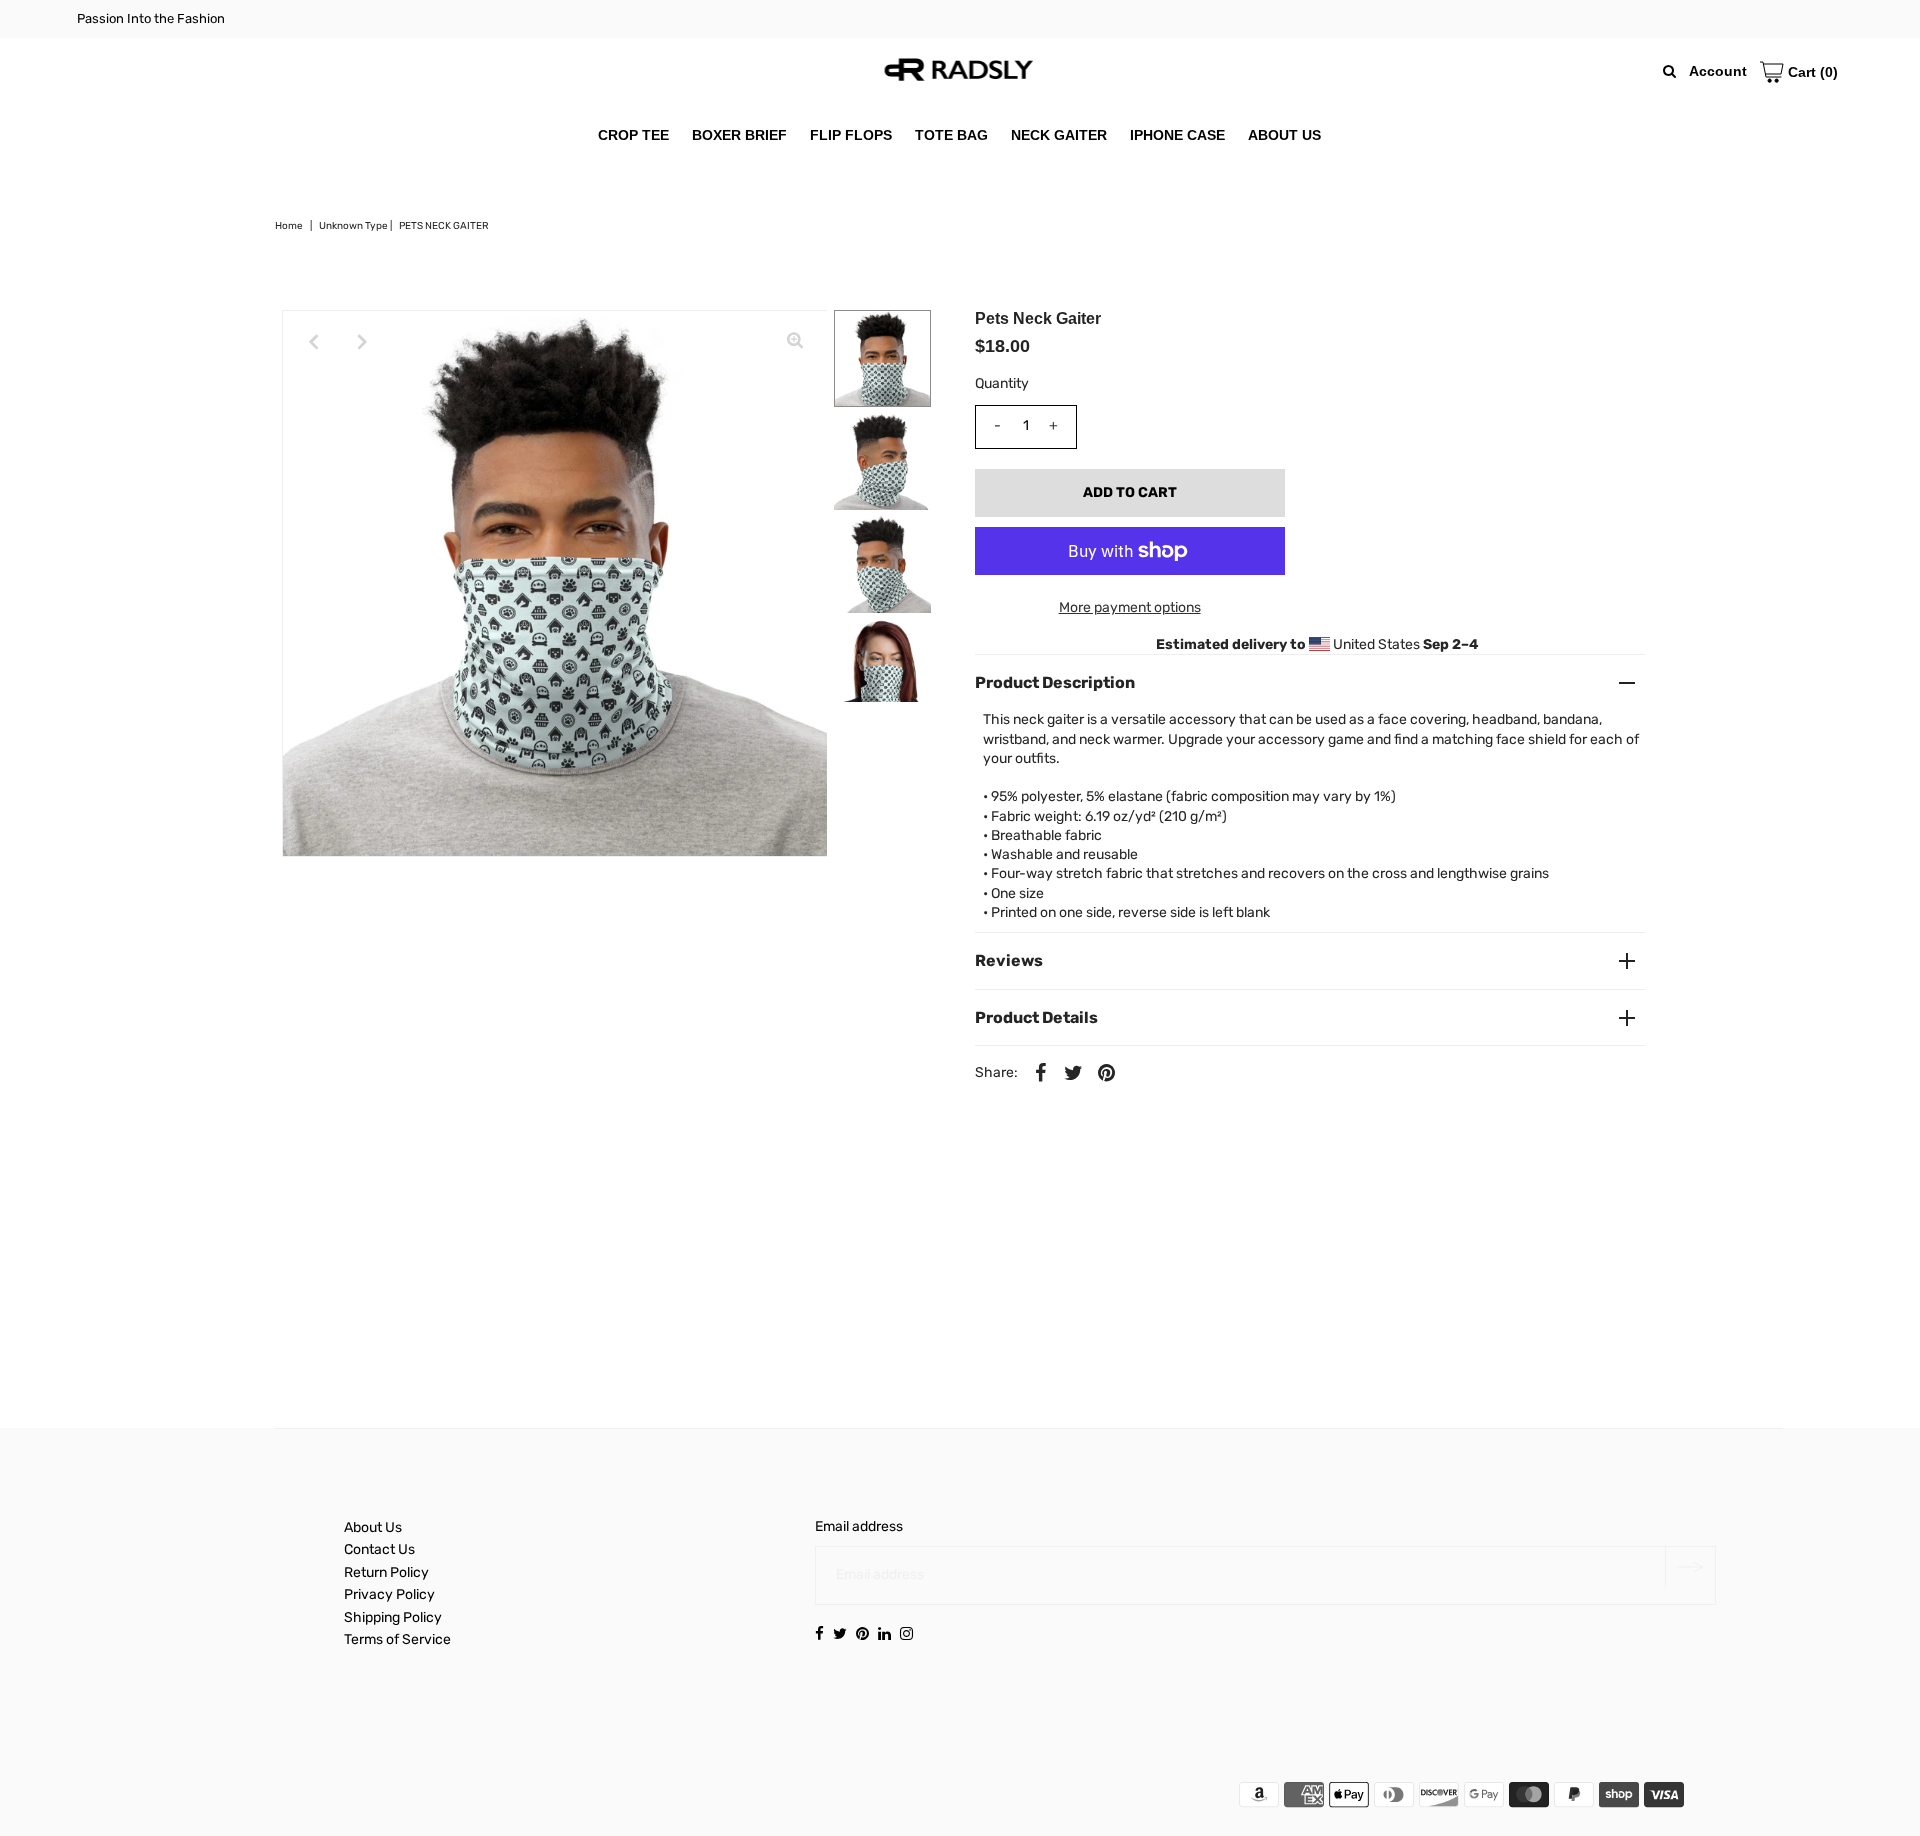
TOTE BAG (951, 135)
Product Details (1036, 1017)
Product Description (1055, 682)
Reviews (1009, 960)
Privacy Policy (389, 1594)
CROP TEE (633, 135)
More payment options (1130, 607)
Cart (1811, 72)
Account (1718, 71)
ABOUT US (1284, 135)
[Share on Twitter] (1074, 1073)
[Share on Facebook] (1041, 1073)
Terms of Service (397, 1639)
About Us (373, 1527)
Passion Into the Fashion (151, 18)
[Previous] (314, 342)
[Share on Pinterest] (1107, 1073)
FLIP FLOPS (851, 135)
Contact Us (379, 1549)
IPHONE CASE (1177, 135)
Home (289, 226)
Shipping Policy (393, 1617)
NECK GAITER (1059, 135)
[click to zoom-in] (795, 342)
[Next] (363, 342)
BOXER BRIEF (739, 135)
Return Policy (386, 1572)
